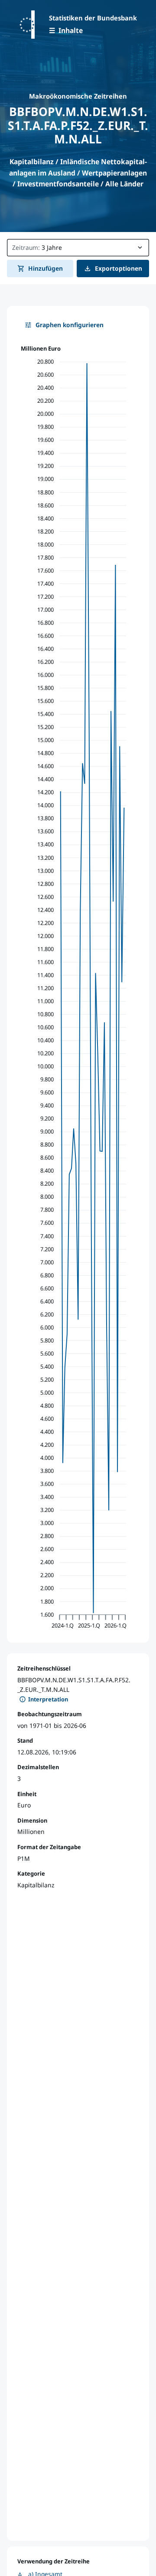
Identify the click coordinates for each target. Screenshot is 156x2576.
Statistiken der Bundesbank (93, 18)
